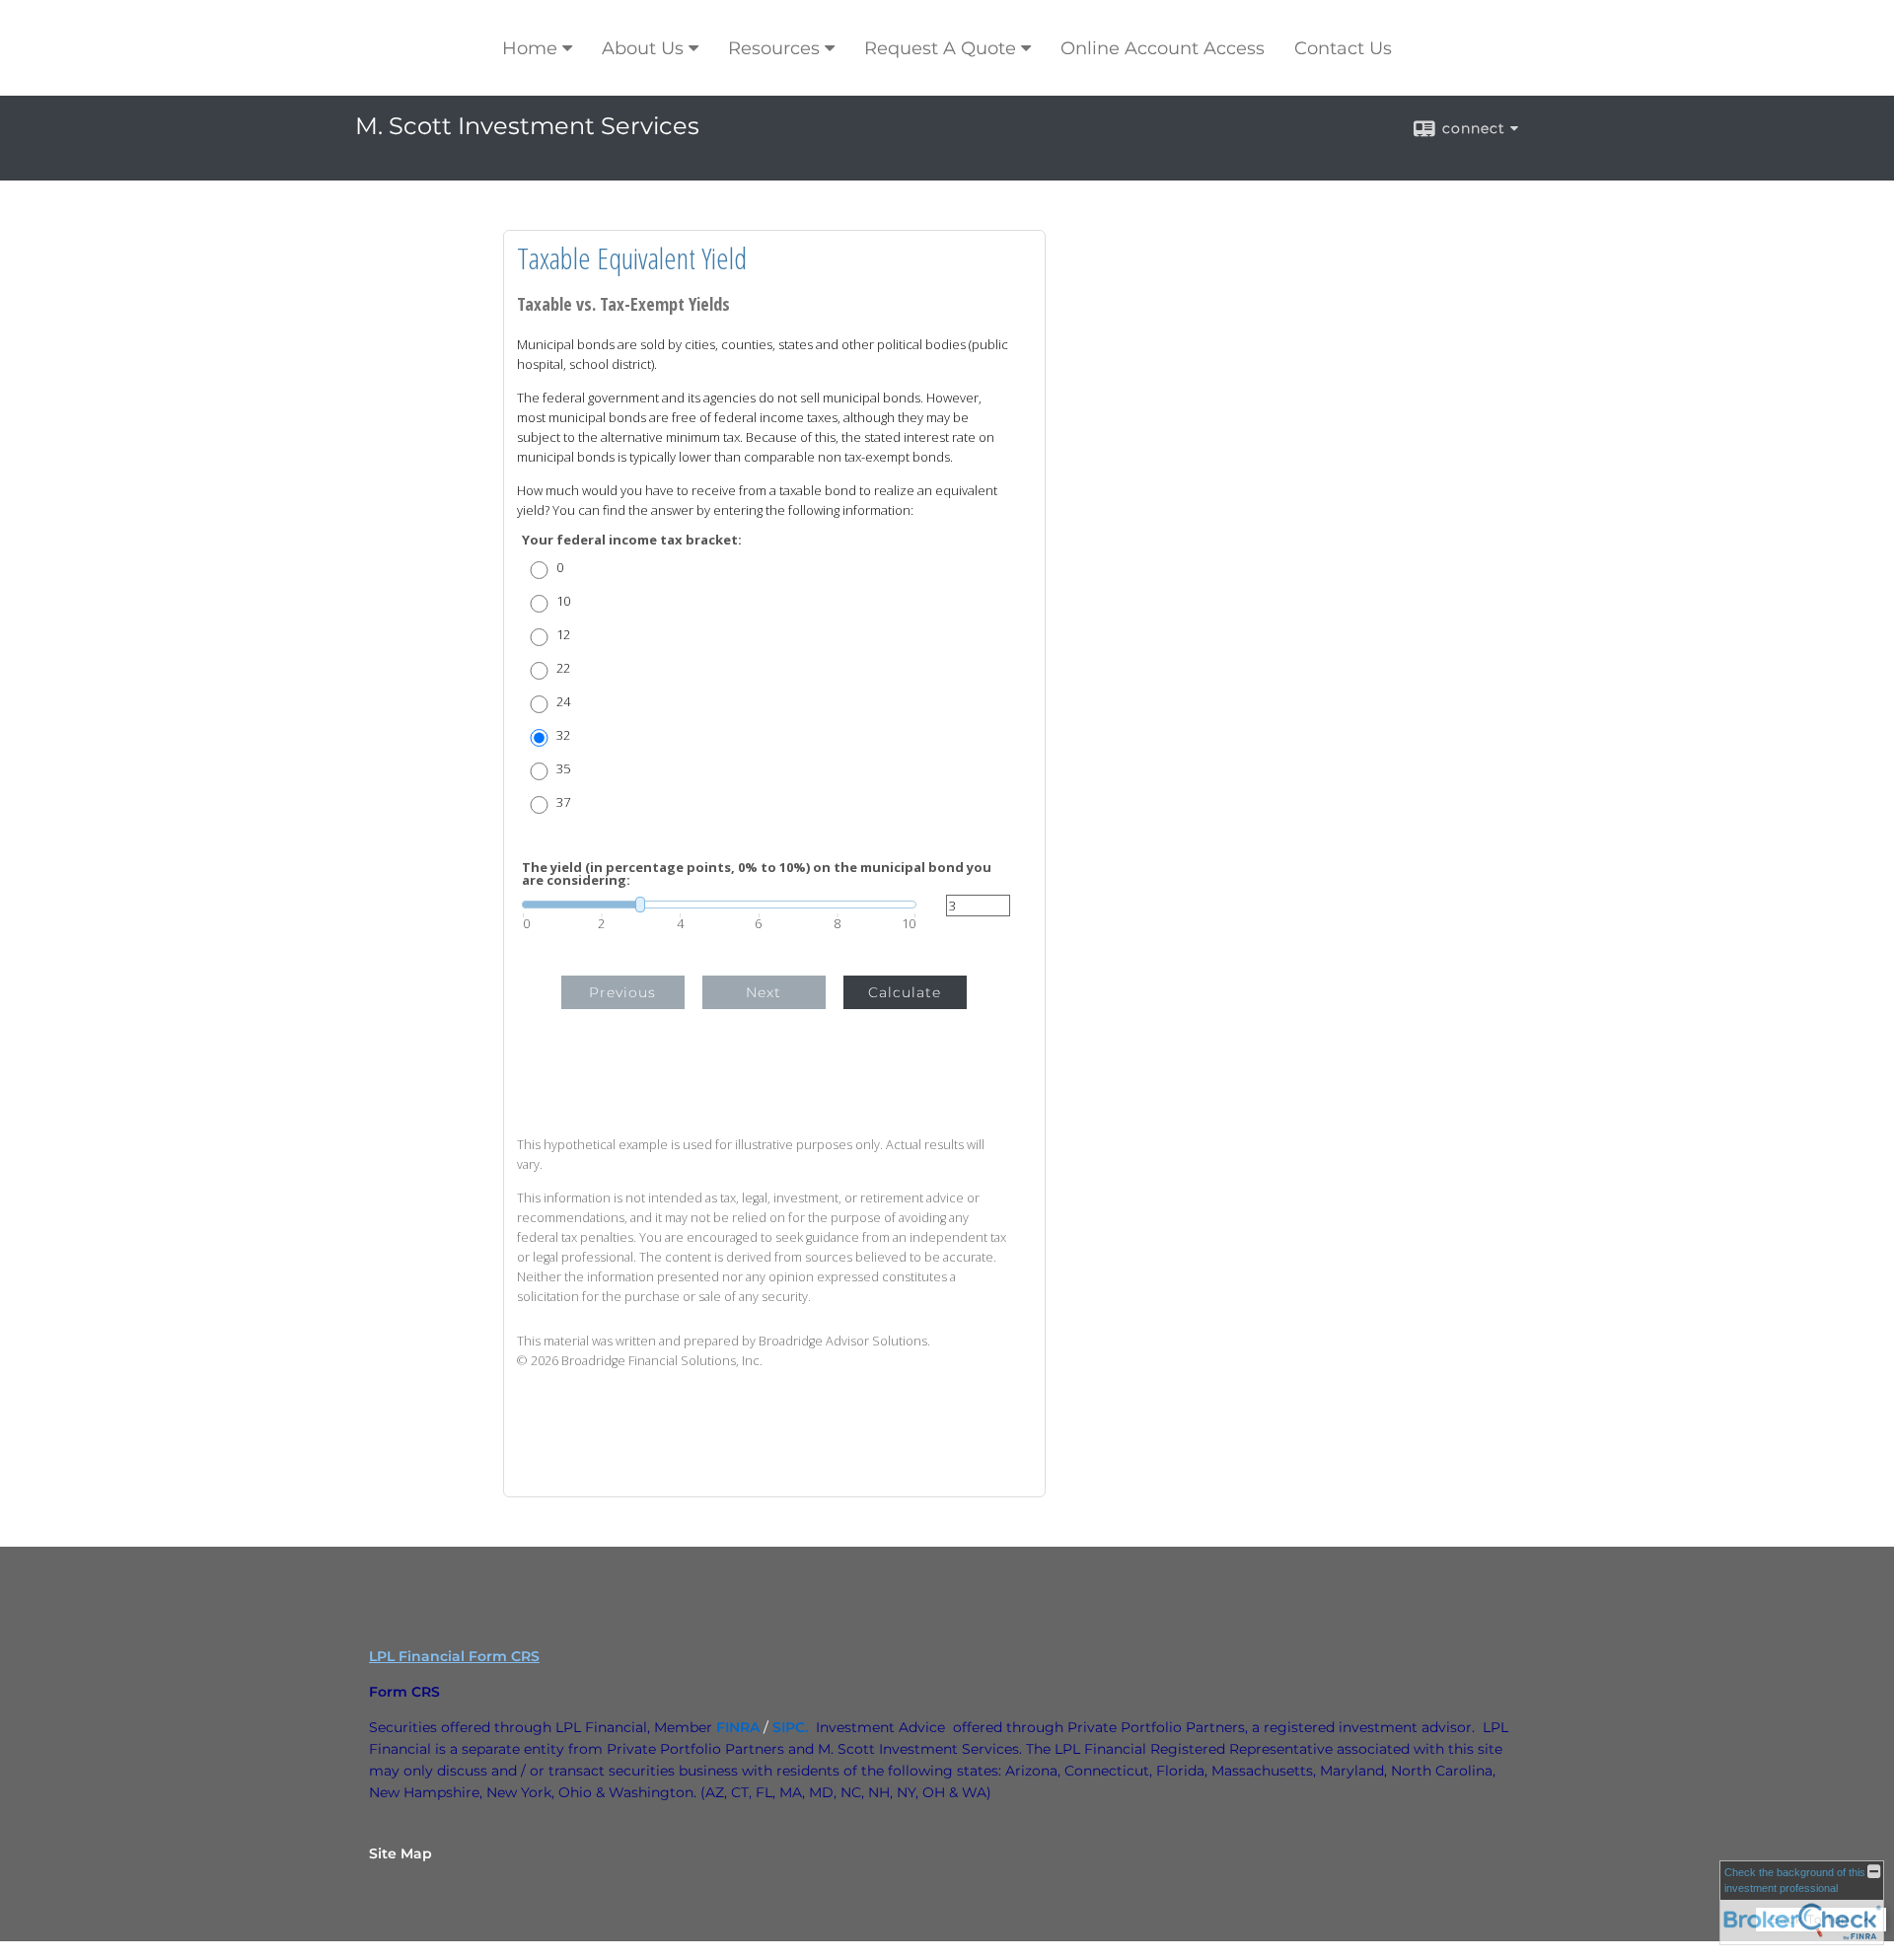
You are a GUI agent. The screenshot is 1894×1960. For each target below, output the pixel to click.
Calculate (905, 992)
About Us (643, 48)
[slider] (719, 905)
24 (563, 702)
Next (764, 992)
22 (563, 668)
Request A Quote (940, 48)
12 (563, 635)
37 (563, 802)
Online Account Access (1163, 48)
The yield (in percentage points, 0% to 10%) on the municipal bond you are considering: (757, 874)
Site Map (401, 1853)
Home (530, 48)
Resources (774, 48)
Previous (622, 992)
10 (563, 601)
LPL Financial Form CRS (454, 1656)
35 (563, 769)
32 (563, 735)
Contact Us (1343, 48)
